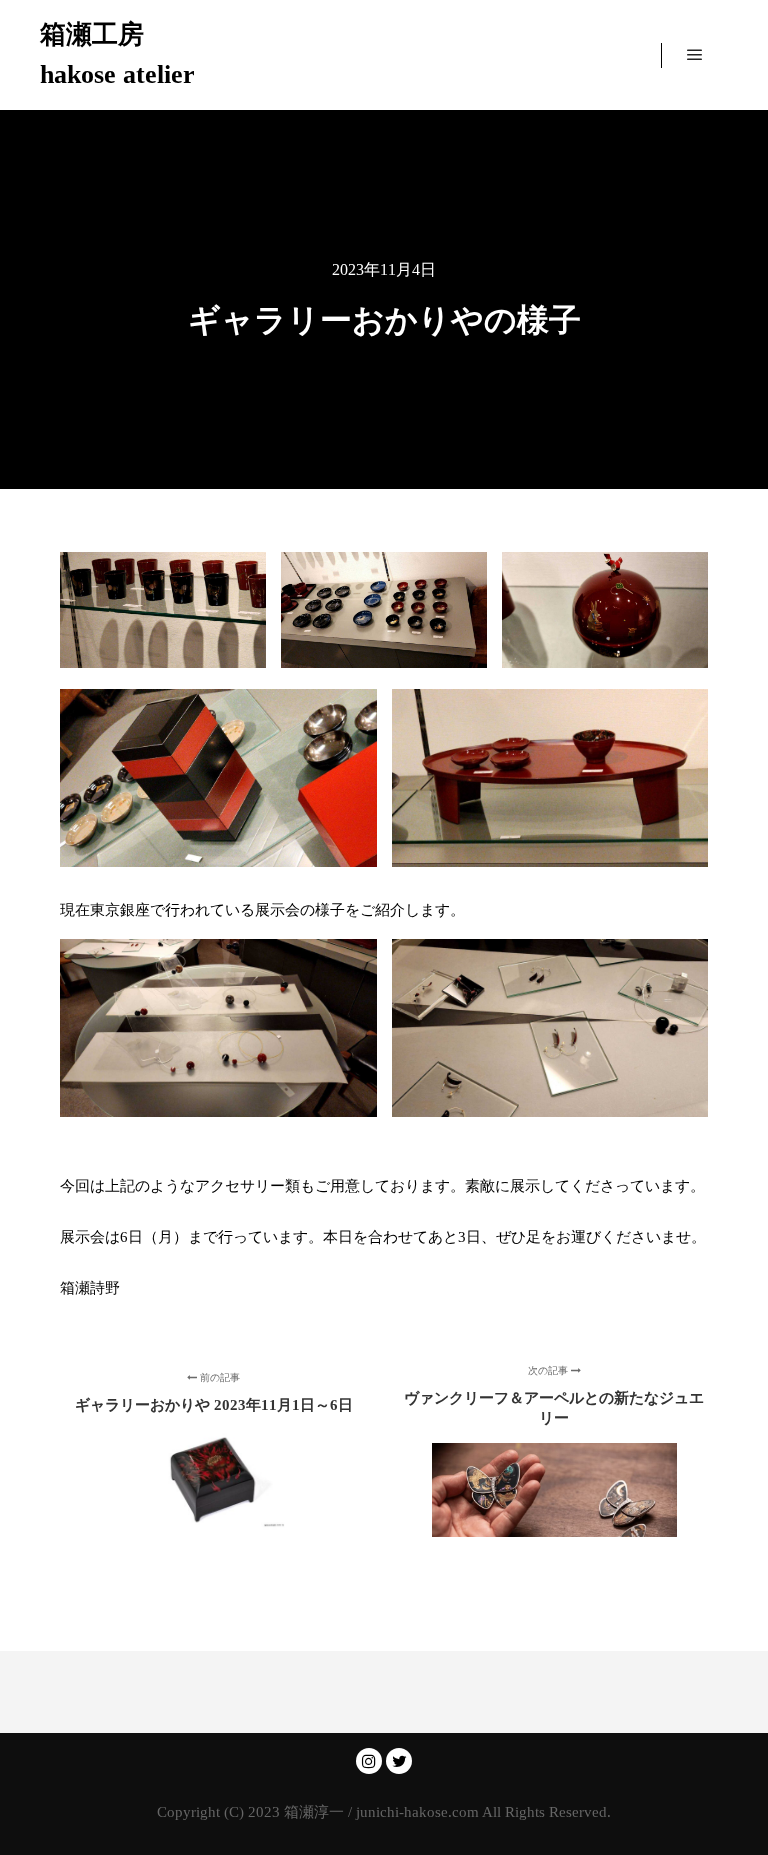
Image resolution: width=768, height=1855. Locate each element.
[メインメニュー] (695, 55)
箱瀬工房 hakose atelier (117, 54)
